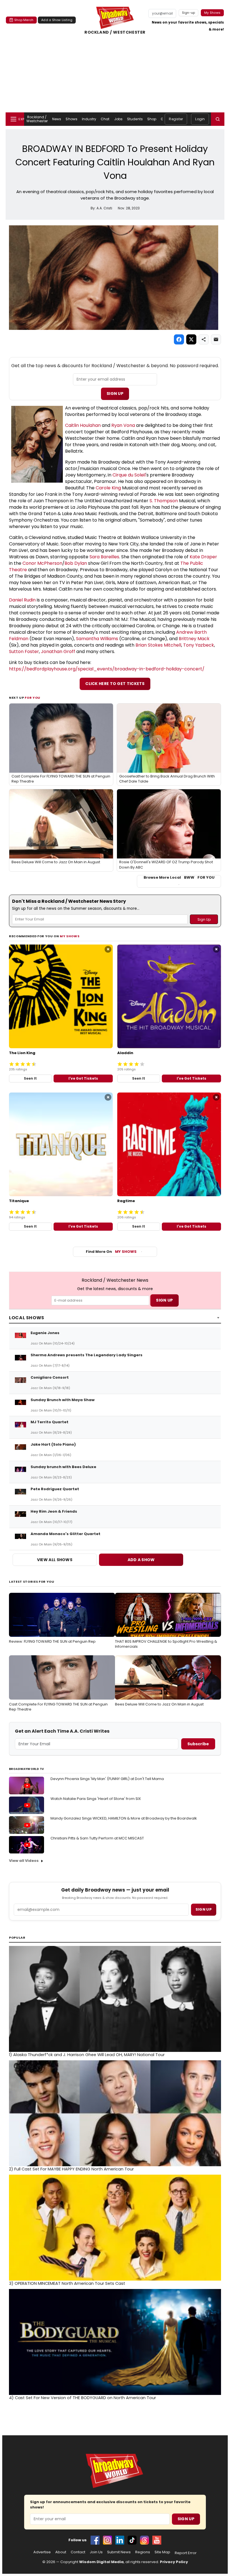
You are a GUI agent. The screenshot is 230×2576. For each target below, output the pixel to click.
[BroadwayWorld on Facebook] (95, 2540)
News (57, 119)
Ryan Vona (123, 425)
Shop (152, 119)
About (61, 2552)
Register (176, 119)
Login (200, 119)
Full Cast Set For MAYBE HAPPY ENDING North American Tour (71, 2169)
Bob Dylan (76, 563)
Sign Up (115, 394)
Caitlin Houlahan (83, 425)
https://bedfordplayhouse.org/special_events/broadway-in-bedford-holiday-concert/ (107, 669)
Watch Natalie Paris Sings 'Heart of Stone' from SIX (96, 1799)
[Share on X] (191, 339)
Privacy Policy (174, 2562)
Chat (105, 119)
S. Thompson (164, 501)
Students (135, 119)
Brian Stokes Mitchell (158, 645)
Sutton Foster (24, 651)
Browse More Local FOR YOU (179, 878)
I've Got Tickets (83, 1078)
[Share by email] (216, 339)
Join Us (96, 2552)
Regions (143, 2552)
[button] (218, 119)
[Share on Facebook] (179, 339)
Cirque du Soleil (129, 475)
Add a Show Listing (57, 20)
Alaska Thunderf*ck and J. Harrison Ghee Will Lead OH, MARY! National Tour (87, 2055)
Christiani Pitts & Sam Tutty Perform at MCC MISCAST (97, 1838)
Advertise (42, 2552)
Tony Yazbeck (199, 645)
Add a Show (141, 1560)
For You (33, 698)
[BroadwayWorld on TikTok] (132, 2540)
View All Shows (55, 1560)
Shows (72, 119)
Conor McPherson (42, 563)
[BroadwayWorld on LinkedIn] (120, 2540)
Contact (78, 2552)
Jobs (118, 119)
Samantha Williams (97, 639)
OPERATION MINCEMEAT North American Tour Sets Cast (67, 2283)
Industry (89, 119)
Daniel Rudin (22, 600)
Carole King (108, 488)
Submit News (119, 2552)
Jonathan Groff (58, 651)
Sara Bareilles (104, 557)
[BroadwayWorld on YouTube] (157, 2540)
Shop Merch (24, 20)
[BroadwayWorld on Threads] (144, 2540)
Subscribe (198, 1744)
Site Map (162, 2552)
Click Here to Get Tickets (115, 684)
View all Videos (24, 1861)
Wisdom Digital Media (101, 2562)
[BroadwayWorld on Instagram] (107, 2540)
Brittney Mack (194, 639)
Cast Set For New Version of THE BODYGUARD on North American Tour (82, 2398)
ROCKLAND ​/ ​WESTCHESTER (115, 32)
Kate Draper (203, 557)
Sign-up (189, 13)
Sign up (204, 1909)
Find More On (111, 1252)
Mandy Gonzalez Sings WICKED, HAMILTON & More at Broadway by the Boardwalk (124, 1818)
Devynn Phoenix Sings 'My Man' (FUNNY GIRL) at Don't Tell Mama (107, 1779)
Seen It (30, 1078)
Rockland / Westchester (37, 119)
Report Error (186, 2553)
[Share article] (204, 339)
